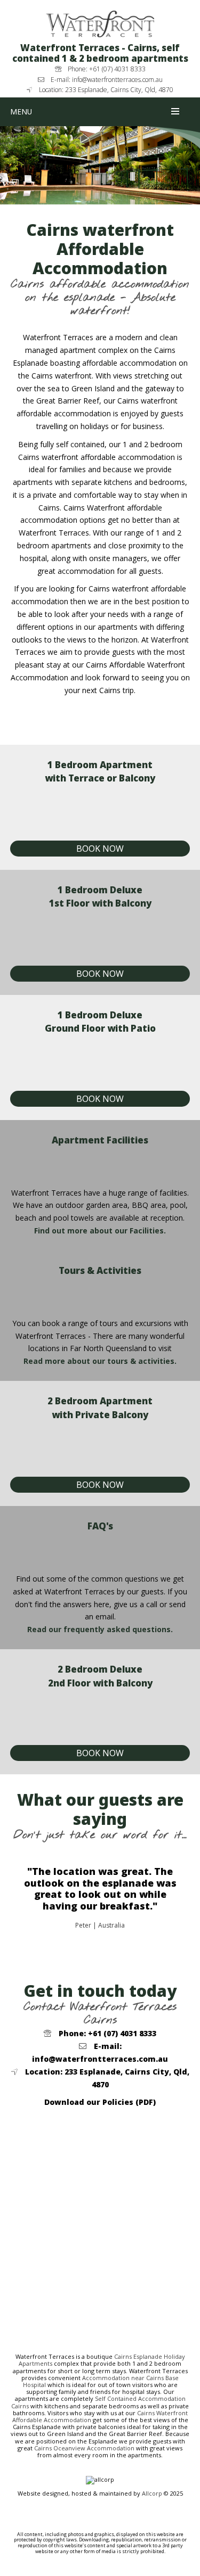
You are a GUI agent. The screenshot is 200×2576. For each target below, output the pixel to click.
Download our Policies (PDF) (100, 2102)
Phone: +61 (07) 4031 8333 (103, 69)
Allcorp (152, 2493)
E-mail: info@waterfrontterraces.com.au (103, 80)
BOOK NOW (100, 849)
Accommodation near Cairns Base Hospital (101, 2381)
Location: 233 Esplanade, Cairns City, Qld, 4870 (103, 90)
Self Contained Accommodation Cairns (98, 2402)
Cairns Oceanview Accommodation (84, 2448)
